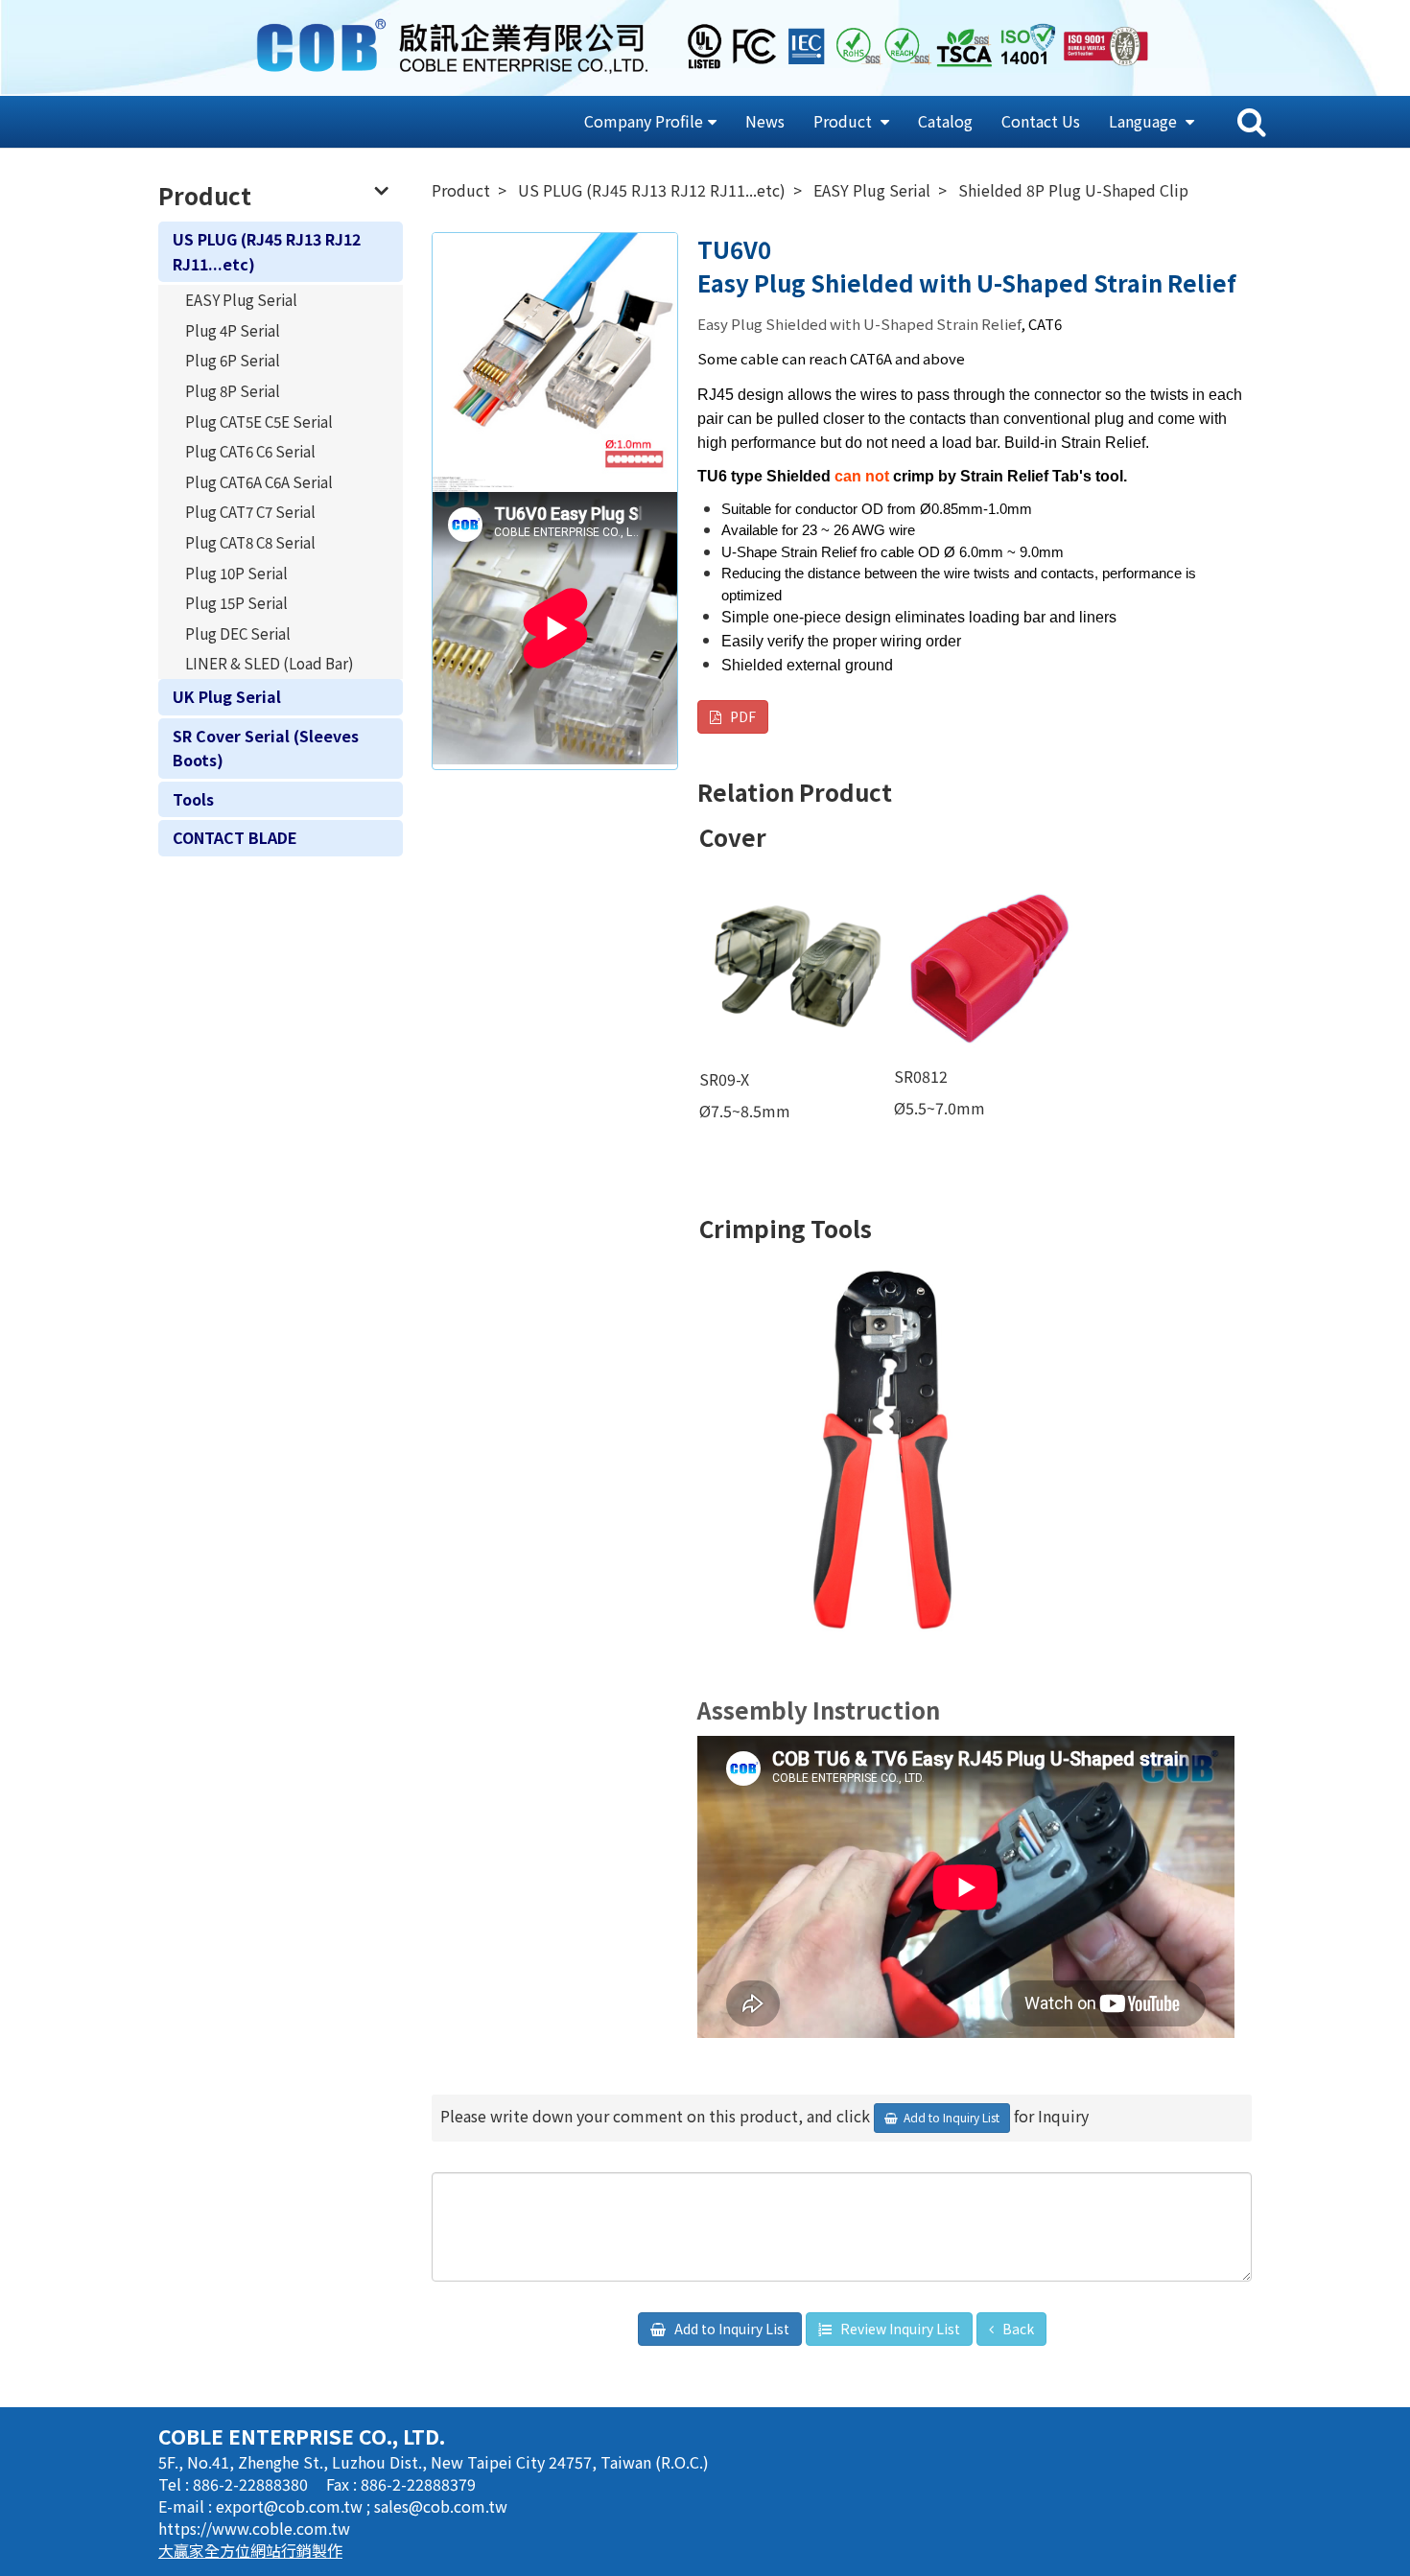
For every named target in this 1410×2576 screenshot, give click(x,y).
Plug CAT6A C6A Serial (259, 481)
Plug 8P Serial (233, 390)
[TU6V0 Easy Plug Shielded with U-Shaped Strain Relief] (555, 355)
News (765, 121)
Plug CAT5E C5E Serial (259, 421)
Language (1145, 121)
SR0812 (921, 1076)
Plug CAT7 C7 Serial (250, 511)
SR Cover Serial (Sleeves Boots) (266, 748)
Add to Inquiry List (730, 2329)
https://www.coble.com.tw (254, 2528)
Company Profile (644, 121)
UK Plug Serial (227, 696)
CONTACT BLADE (235, 837)
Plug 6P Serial (233, 360)
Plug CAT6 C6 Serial (250, 451)
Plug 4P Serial (233, 330)
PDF (741, 716)
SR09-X (726, 1079)
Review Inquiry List (899, 2329)
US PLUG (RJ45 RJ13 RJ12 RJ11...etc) (267, 251)
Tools (193, 799)
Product (845, 121)
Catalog (945, 121)
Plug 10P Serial (236, 573)
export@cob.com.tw (291, 2506)
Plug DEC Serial (238, 633)
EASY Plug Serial (241, 299)
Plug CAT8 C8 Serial (250, 542)
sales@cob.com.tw (441, 2506)
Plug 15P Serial (236, 602)
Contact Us (1041, 121)
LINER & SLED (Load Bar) (270, 663)
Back (1017, 2329)
